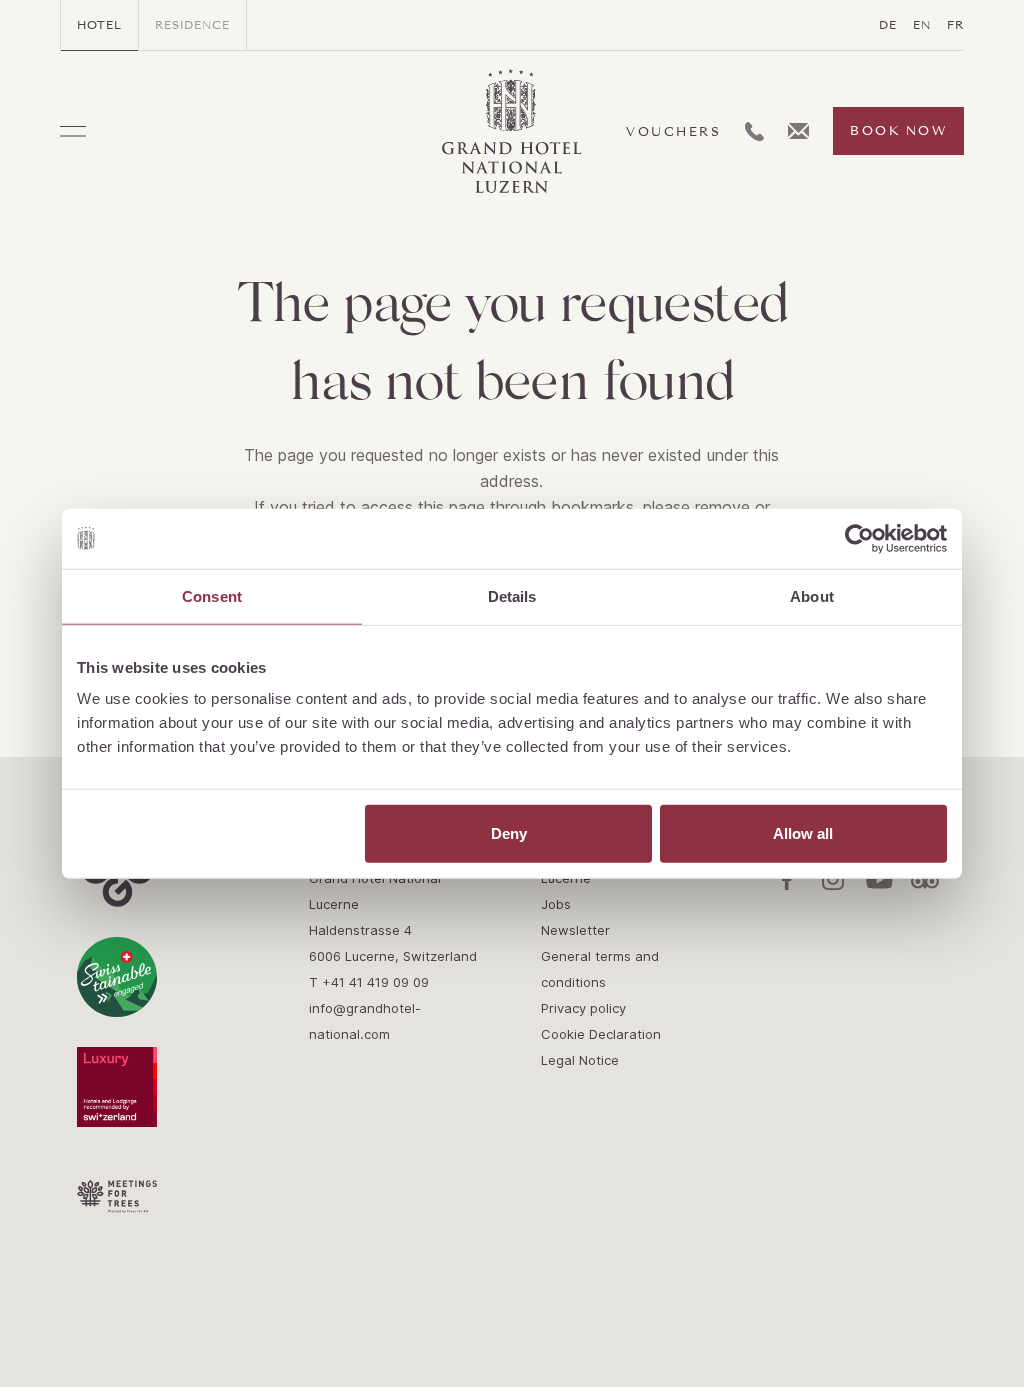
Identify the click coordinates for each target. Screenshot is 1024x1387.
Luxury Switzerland (117, 1087)
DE (888, 25)
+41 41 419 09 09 (375, 982)
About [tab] (812, 595)
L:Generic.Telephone (754, 131)
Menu (73, 131)
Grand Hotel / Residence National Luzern (512, 131)
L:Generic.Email (798, 131)
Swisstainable (117, 977)
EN (922, 25)
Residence (192, 25)
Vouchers (673, 132)
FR (955, 25)
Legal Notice (580, 1060)
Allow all (803, 833)
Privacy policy (583, 1008)
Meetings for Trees (117, 1197)
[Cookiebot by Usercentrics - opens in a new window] (859, 538)
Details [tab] (512, 595)
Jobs (556, 904)
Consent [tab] (212, 595)
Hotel (99, 25)
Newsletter (575, 930)
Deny (509, 833)
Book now (898, 131)
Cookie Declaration (601, 1034)
